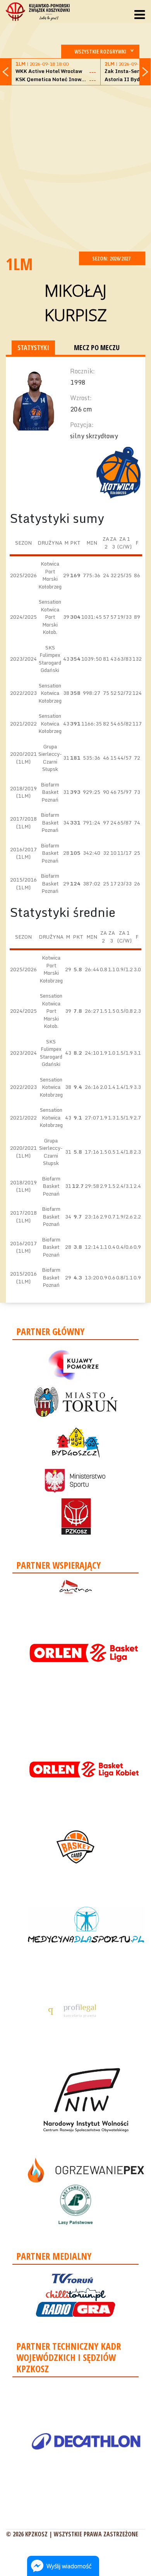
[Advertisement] (75, 167)
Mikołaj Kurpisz (76, 302)
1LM (19, 264)
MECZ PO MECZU (97, 347)
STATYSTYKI (33, 347)
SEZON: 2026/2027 (112, 258)
